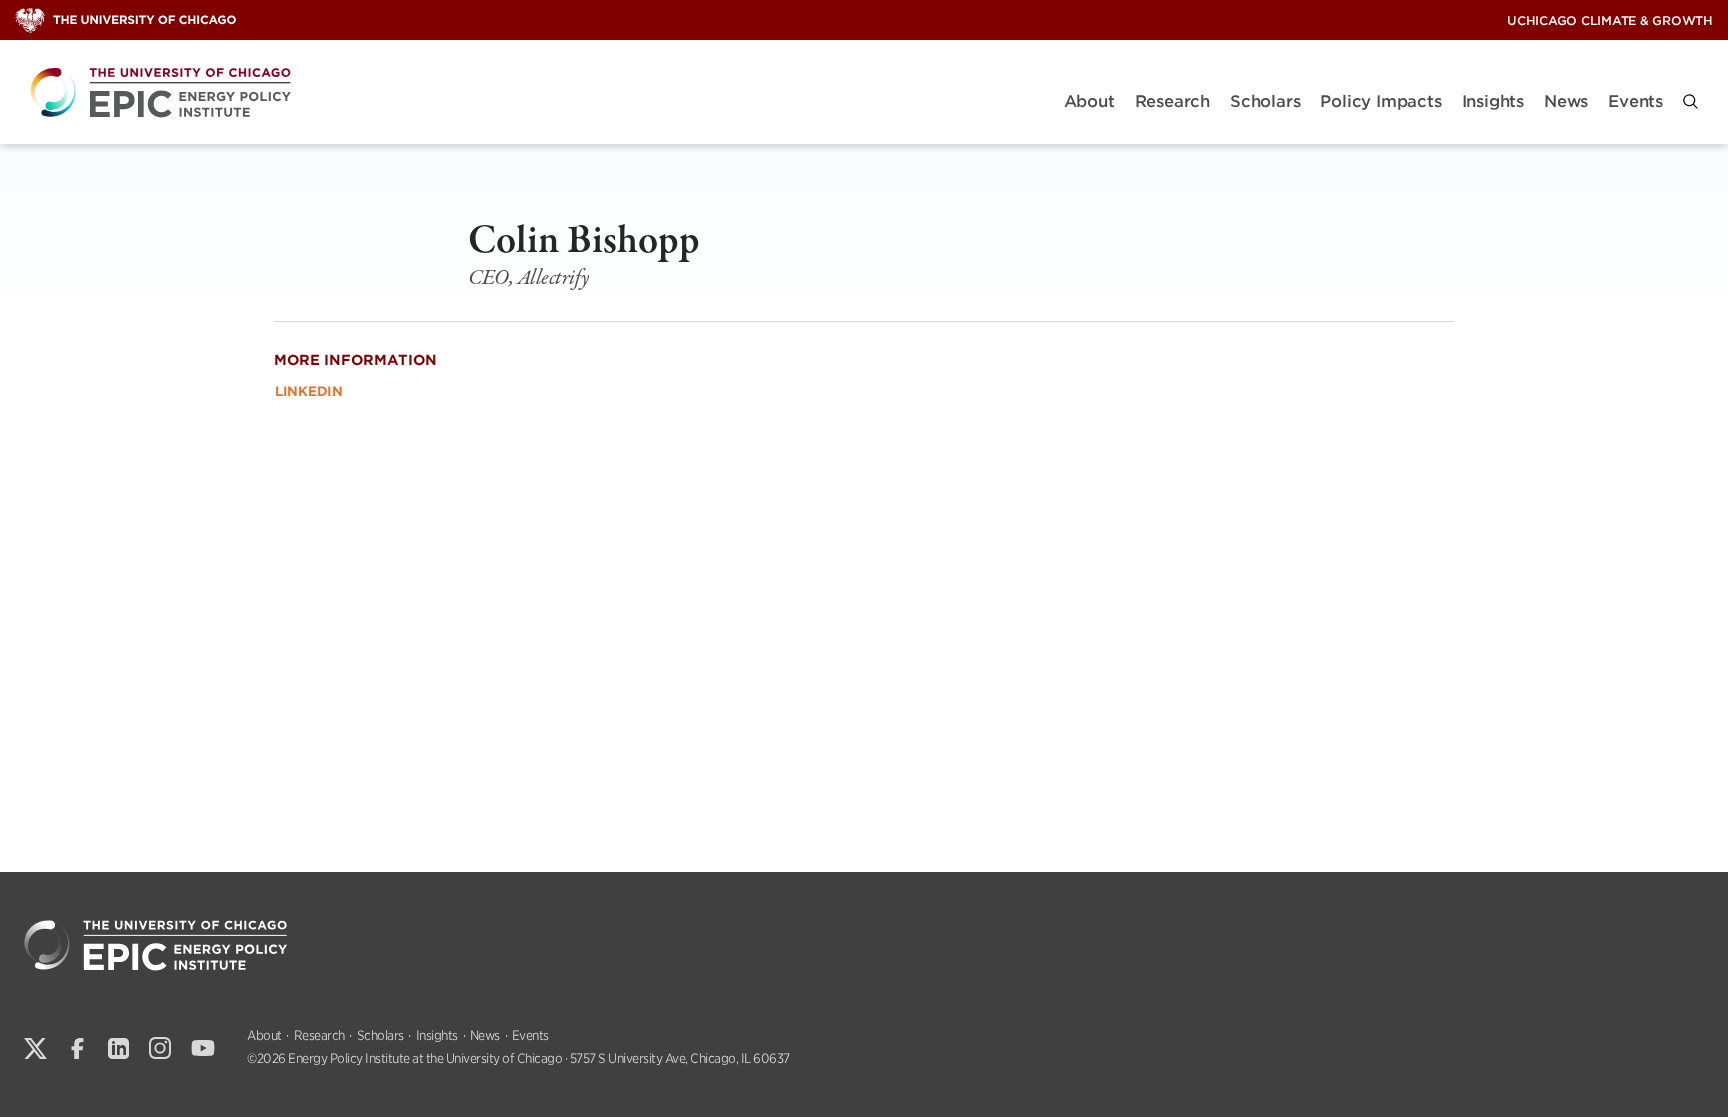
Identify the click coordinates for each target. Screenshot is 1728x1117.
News (1566, 101)
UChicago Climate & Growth (1610, 20)
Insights (1493, 101)
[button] (1690, 101)
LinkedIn (309, 391)
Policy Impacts (1380, 101)
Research (1172, 101)
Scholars (1265, 101)
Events (1635, 101)
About (1089, 101)
